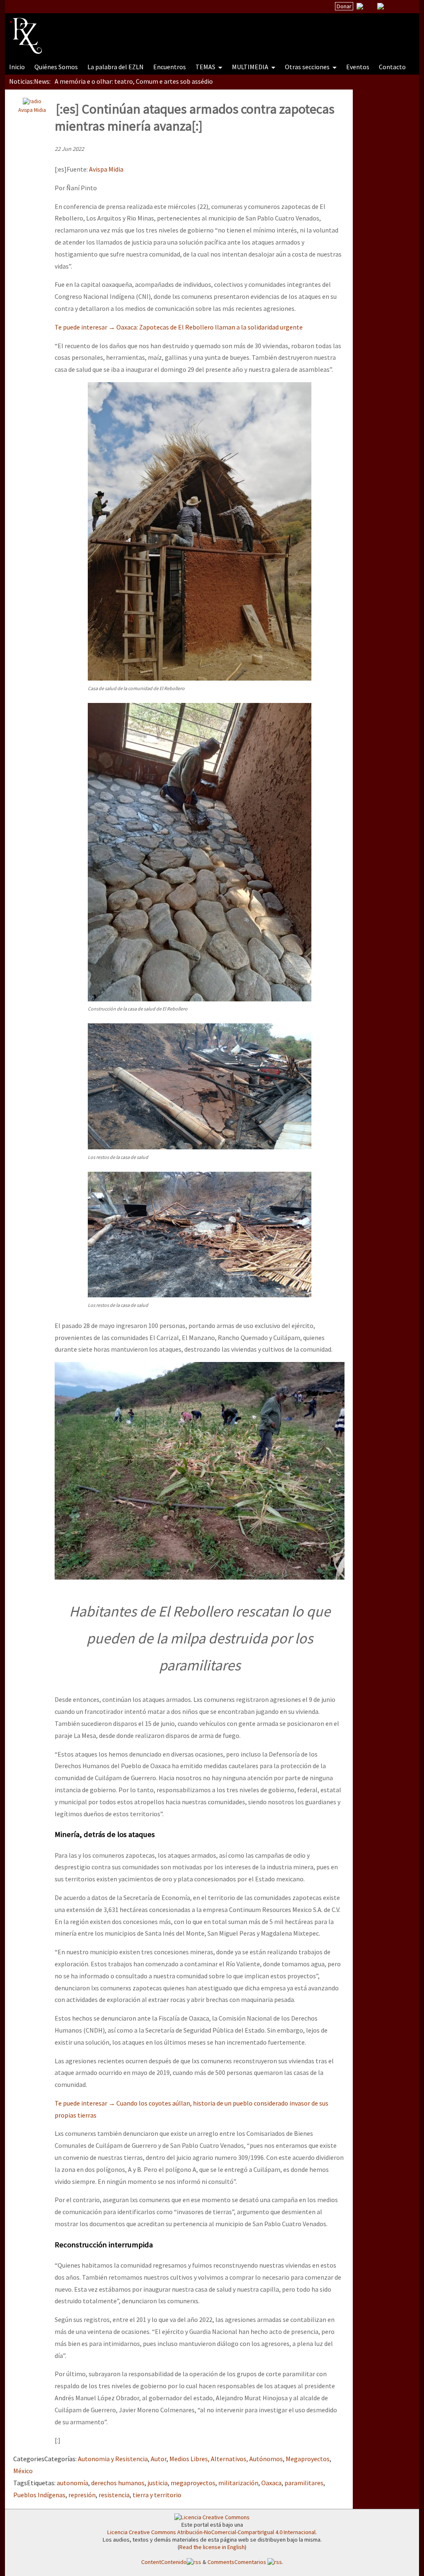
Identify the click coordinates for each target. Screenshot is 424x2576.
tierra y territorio (157, 2495)
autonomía (72, 2483)
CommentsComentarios (237, 2562)
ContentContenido (164, 2562)
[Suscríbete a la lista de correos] (360, 7)
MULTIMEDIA (251, 67)
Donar (344, 6)
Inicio (17, 67)
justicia (158, 2483)
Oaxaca (271, 2483)
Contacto (392, 67)
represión (82, 2495)
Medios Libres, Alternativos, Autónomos (226, 2459)
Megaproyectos (308, 2459)
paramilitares (304, 2483)
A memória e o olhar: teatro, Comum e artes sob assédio (134, 81)
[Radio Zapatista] (167, 31)
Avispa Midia (32, 110)
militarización (238, 2483)
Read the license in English (212, 2547)
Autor (159, 2459)
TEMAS (206, 67)
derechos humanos (118, 2483)
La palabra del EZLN (116, 67)
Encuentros (170, 67)
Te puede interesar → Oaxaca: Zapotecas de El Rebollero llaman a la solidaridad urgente (179, 327)
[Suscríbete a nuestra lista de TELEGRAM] (381, 6)
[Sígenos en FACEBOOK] (391, 6)
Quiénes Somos (56, 67)
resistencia (114, 2495)
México (23, 2471)
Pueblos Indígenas (39, 2495)
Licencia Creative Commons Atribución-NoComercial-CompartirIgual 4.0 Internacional (211, 2532)
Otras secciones (308, 67)
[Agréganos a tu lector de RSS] (405, 7)
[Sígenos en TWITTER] (370, 6)
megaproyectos (193, 2483)
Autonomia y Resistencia (113, 2459)
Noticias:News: (30, 81)
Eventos (358, 67)
